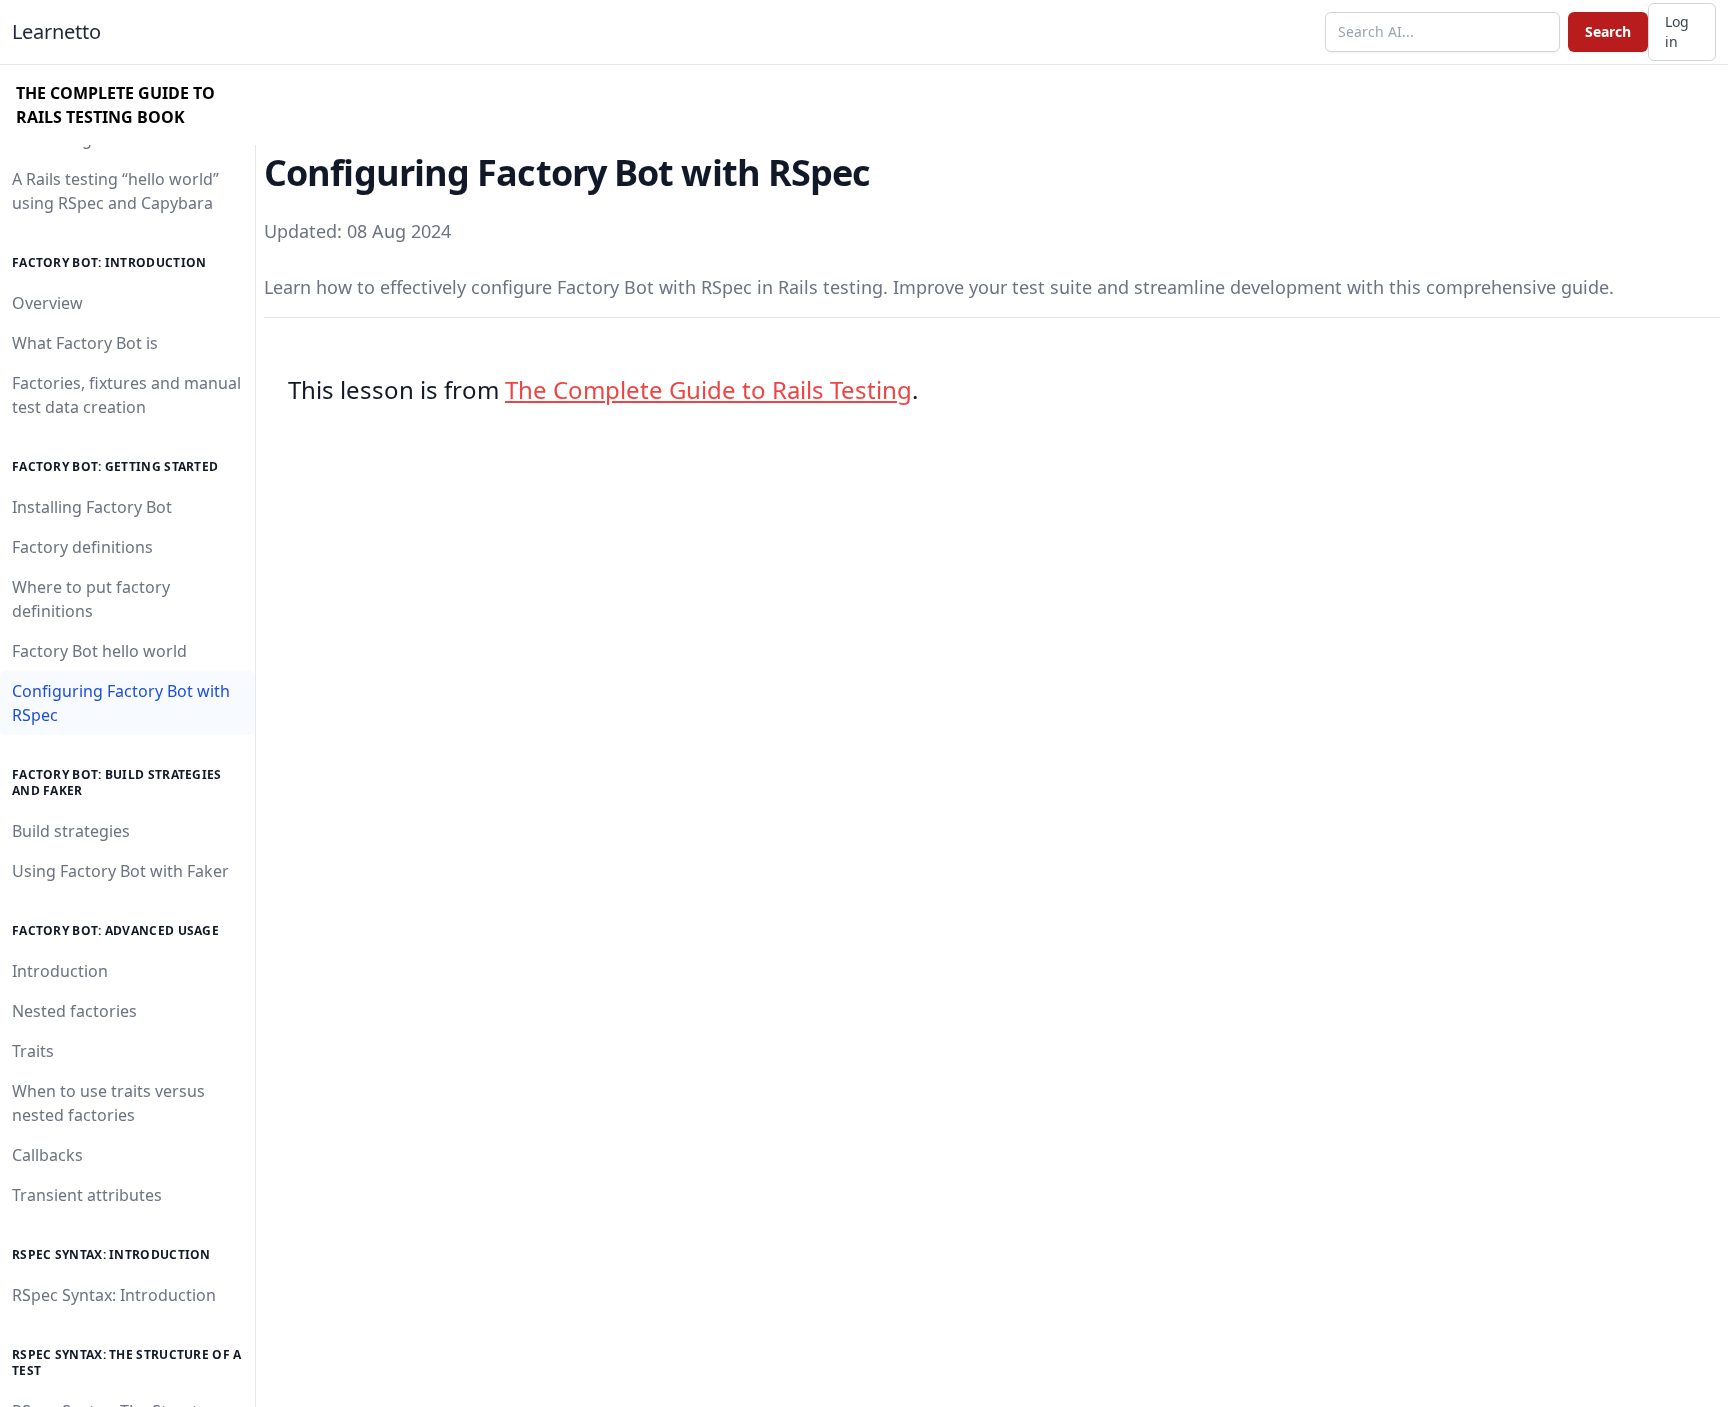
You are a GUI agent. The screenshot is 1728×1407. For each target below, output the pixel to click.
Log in (1677, 31)
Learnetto (56, 31)
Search (1608, 31)
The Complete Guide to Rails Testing (708, 389)
